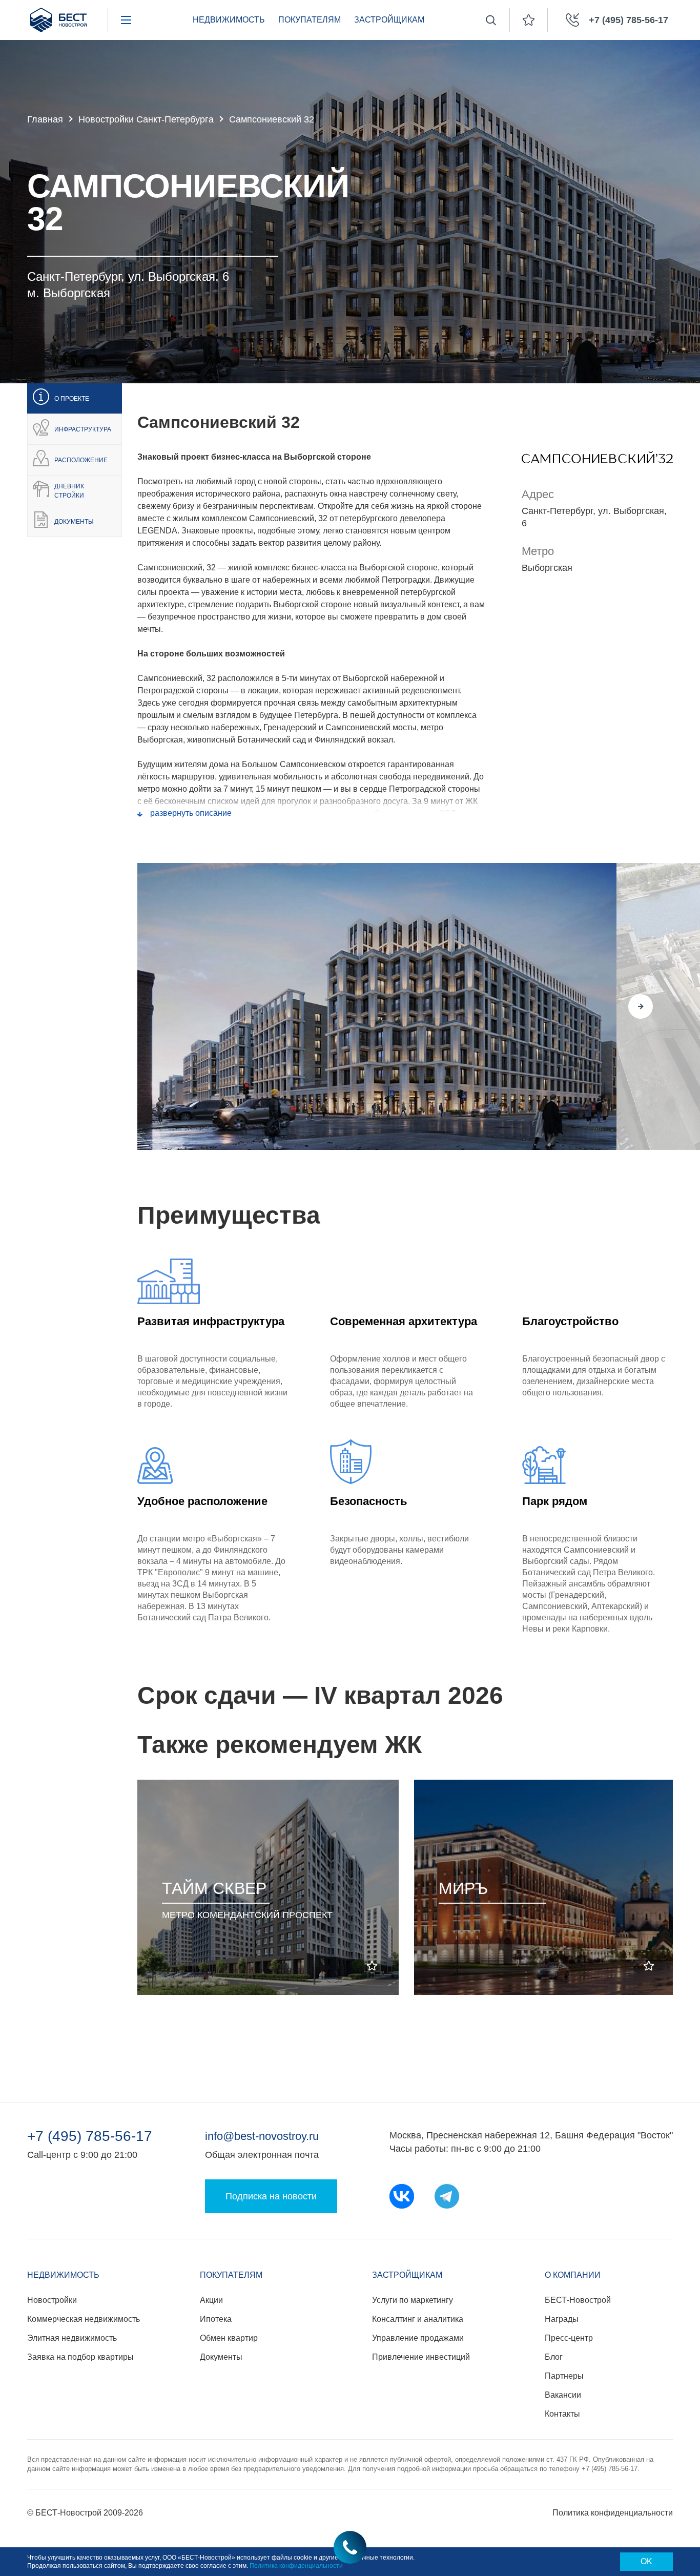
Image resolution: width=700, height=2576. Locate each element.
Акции (211, 2300)
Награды (562, 2319)
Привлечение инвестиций (421, 2357)
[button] (595, 1006)
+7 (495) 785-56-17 (90, 2136)
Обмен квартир (229, 2338)
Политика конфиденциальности (613, 2513)
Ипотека (216, 2319)
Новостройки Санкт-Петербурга (146, 119)
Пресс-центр (569, 2338)
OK (646, 2561)
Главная (45, 119)
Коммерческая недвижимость (84, 2319)
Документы (221, 2357)
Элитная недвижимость (72, 2338)
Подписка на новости (271, 2196)
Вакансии (563, 2395)
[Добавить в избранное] (372, 1966)
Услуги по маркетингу (413, 2300)
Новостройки (52, 2300)
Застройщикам (389, 20)
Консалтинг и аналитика (418, 2319)
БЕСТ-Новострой (578, 2300)
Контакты (562, 2414)
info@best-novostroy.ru (262, 2136)
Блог (554, 2357)
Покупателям (310, 20)
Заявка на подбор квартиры (80, 2357)
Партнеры (564, 2376)
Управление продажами (418, 2338)
